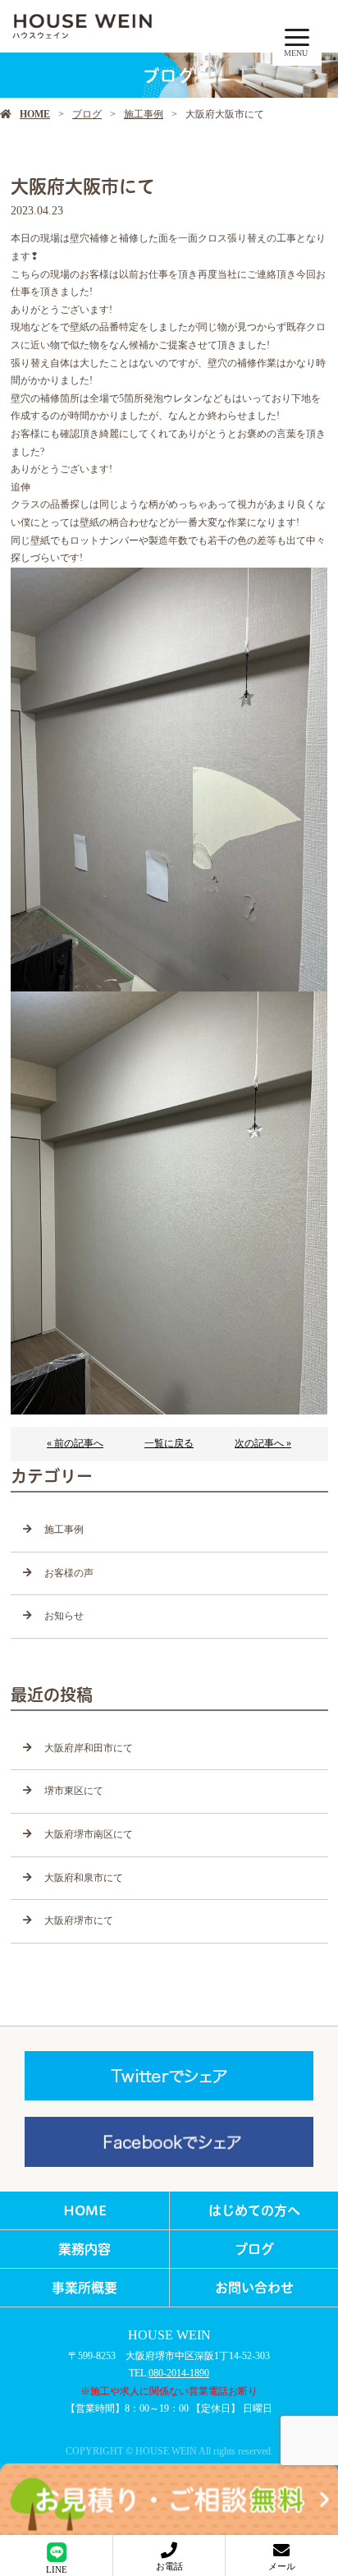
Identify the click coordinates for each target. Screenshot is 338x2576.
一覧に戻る (169, 1443)
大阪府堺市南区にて (89, 1834)
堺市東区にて (74, 1791)
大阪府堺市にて (79, 1920)
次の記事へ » (263, 1443)
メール (282, 2566)
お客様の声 (69, 1573)
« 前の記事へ (75, 1443)
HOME (35, 114)
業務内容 (84, 2249)
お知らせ (64, 1616)
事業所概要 (84, 2288)
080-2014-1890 (179, 2373)
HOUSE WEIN (169, 2335)
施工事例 (144, 114)
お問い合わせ (254, 2288)
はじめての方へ (254, 2210)
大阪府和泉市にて (84, 1878)
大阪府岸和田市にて (89, 1748)
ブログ (87, 114)
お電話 (169, 2566)
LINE (57, 2569)
